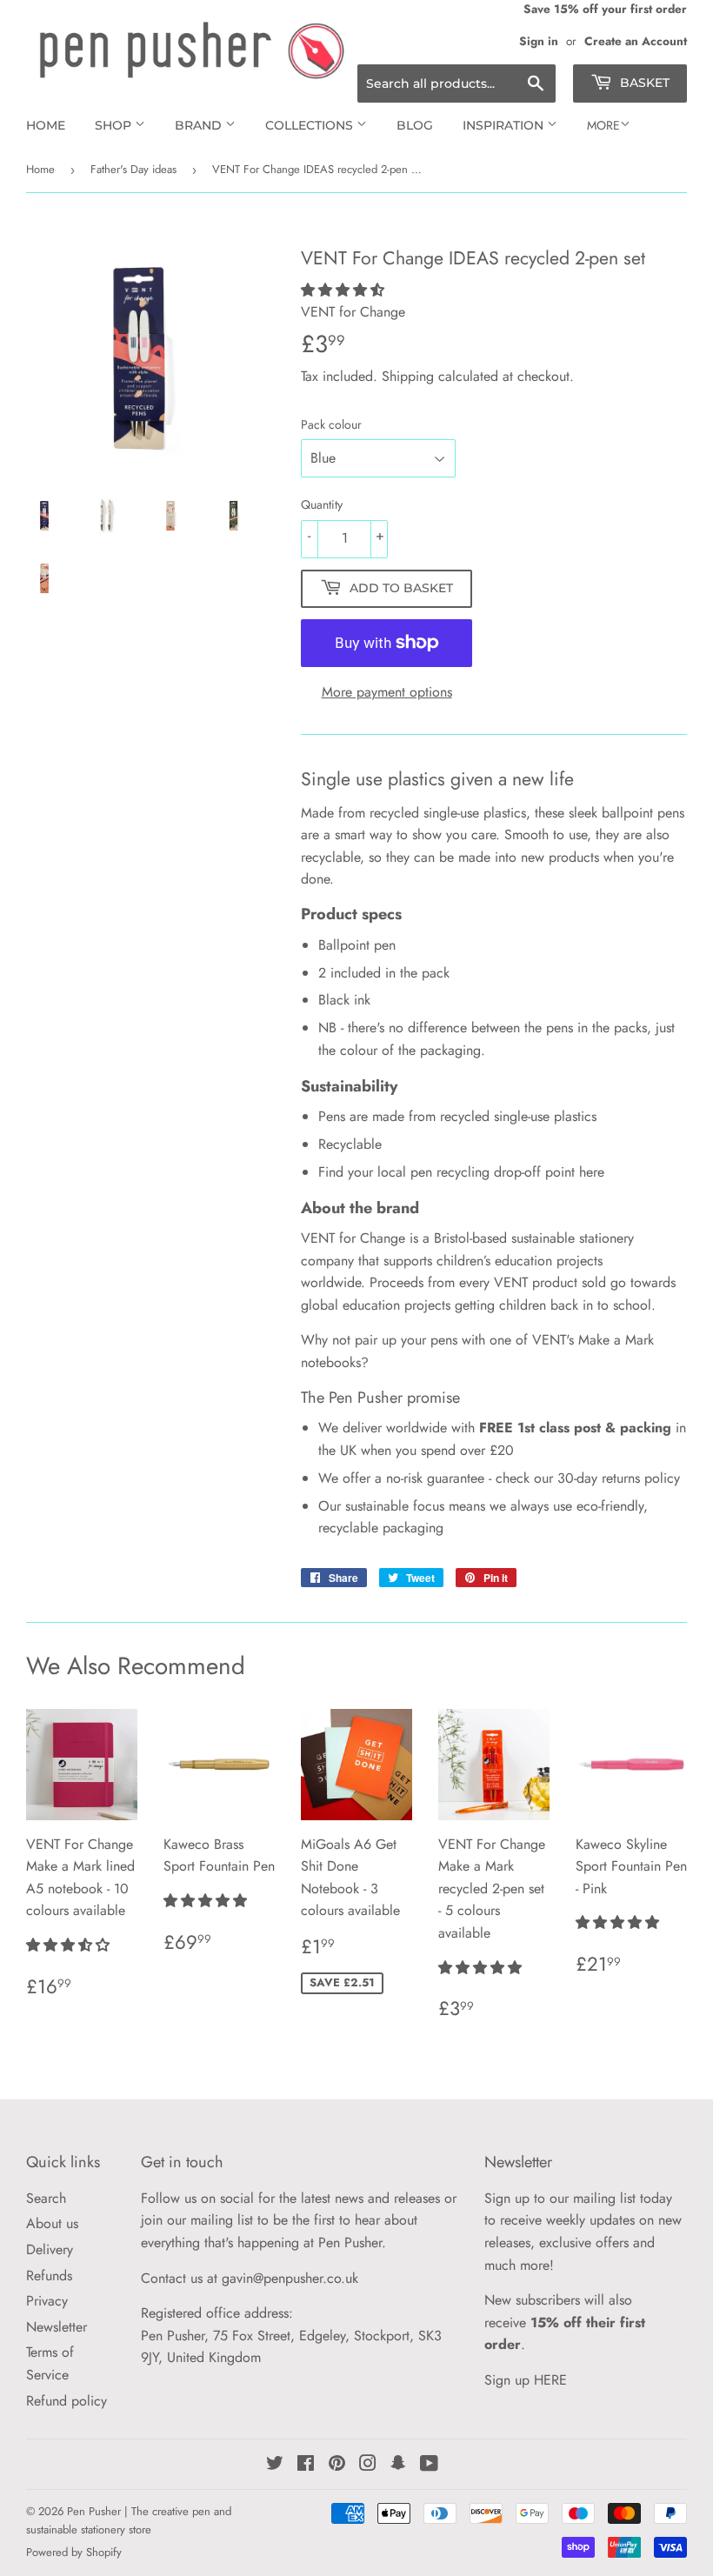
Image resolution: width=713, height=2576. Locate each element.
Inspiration (505, 125)
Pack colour (331, 424)
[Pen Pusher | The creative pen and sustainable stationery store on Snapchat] (398, 2465)
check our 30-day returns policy (588, 1478)
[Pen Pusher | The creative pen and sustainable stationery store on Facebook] (306, 2465)
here (592, 1172)
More (603, 125)
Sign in (539, 41)
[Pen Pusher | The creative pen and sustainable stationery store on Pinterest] (337, 2465)
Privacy (47, 2301)
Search (46, 2198)
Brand (200, 125)
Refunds (49, 2276)
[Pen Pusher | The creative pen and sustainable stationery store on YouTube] (429, 2465)
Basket (643, 83)
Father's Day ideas (133, 169)
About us (52, 2223)
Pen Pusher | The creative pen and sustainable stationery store (129, 2520)
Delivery (50, 2249)
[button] (345, 290)
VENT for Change (353, 1238)
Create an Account (636, 41)
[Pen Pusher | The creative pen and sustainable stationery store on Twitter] (275, 2465)
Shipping (408, 376)
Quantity (322, 504)
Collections (311, 125)
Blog (415, 125)
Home (46, 125)
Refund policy (67, 2401)
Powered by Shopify (74, 2552)
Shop (115, 125)
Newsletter (57, 2327)
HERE (550, 2380)
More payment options (387, 692)
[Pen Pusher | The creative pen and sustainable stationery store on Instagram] (368, 2465)
